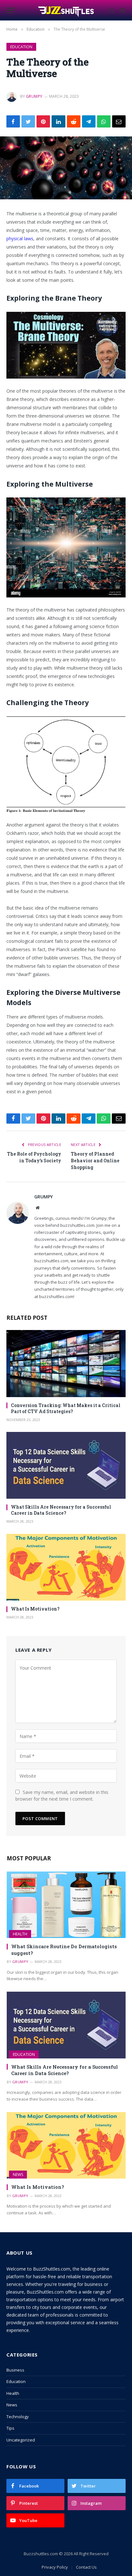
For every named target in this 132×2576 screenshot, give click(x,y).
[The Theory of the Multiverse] (66, 168)
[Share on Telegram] (89, 121)
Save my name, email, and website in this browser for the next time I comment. (62, 1796)
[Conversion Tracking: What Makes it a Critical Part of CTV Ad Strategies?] (66, 1363)
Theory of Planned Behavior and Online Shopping (95, 1161)
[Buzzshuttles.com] (66, 10)
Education (21, 47)
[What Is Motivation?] (66, 1567)
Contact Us (86, 2567)
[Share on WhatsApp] (104, 121)
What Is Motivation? (35, 1609)
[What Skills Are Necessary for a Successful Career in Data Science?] (66, 1465)
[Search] (122, 10)
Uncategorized (21, 2440)
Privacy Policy (55, 2567)
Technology (18, 2417)
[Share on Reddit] (74, 121)
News (18, 2175)
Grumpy (34, 96)
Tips (10, 2428)
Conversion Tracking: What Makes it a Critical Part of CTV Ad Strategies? (66, 1408)
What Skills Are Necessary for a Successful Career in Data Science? (61, 1510)
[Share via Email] (119, 121)
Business (15, 2370)
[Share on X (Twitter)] (28, 121)
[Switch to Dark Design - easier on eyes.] (112, 11)
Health (20, 1934)
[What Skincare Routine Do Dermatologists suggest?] (66, 1905)
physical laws (20, 238)
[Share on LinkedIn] (58, 121)
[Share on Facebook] (13, 121)
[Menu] (11, 10)
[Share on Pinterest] (43, 121)
